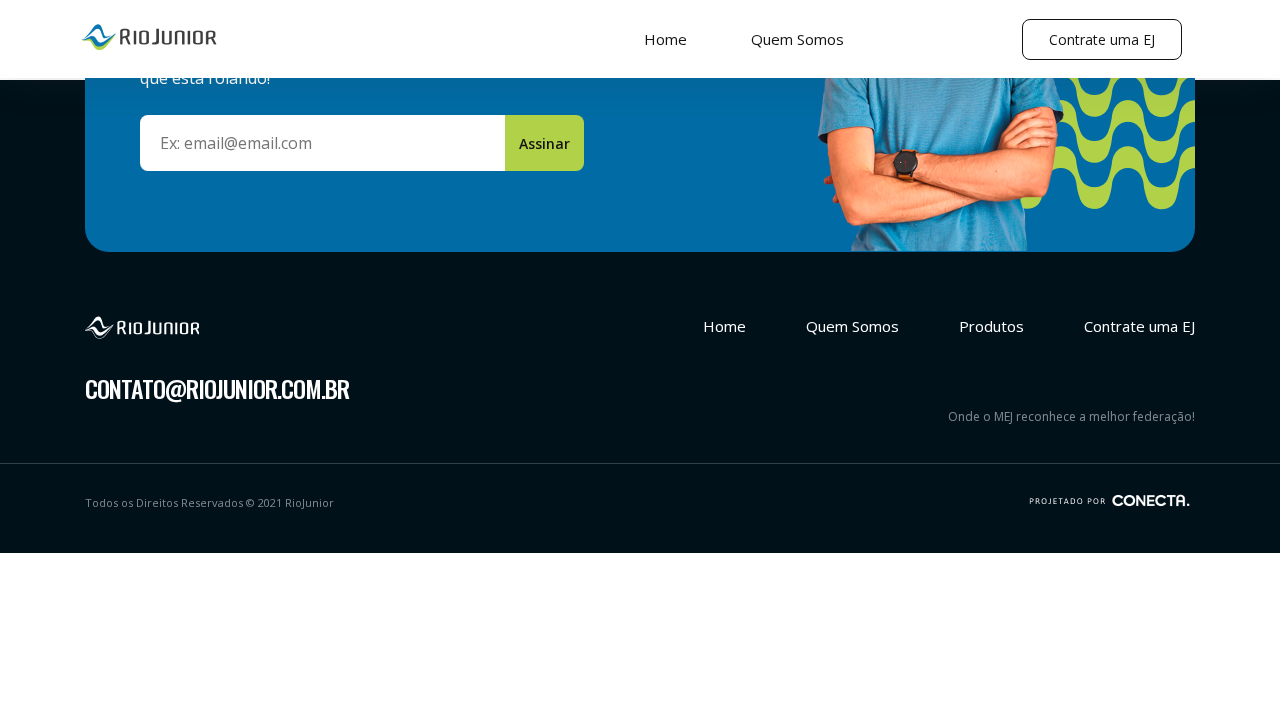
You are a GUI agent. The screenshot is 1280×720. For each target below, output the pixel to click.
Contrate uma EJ (1102, 39)
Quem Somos (797, 39)
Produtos (991, 326)
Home (665, 39)
